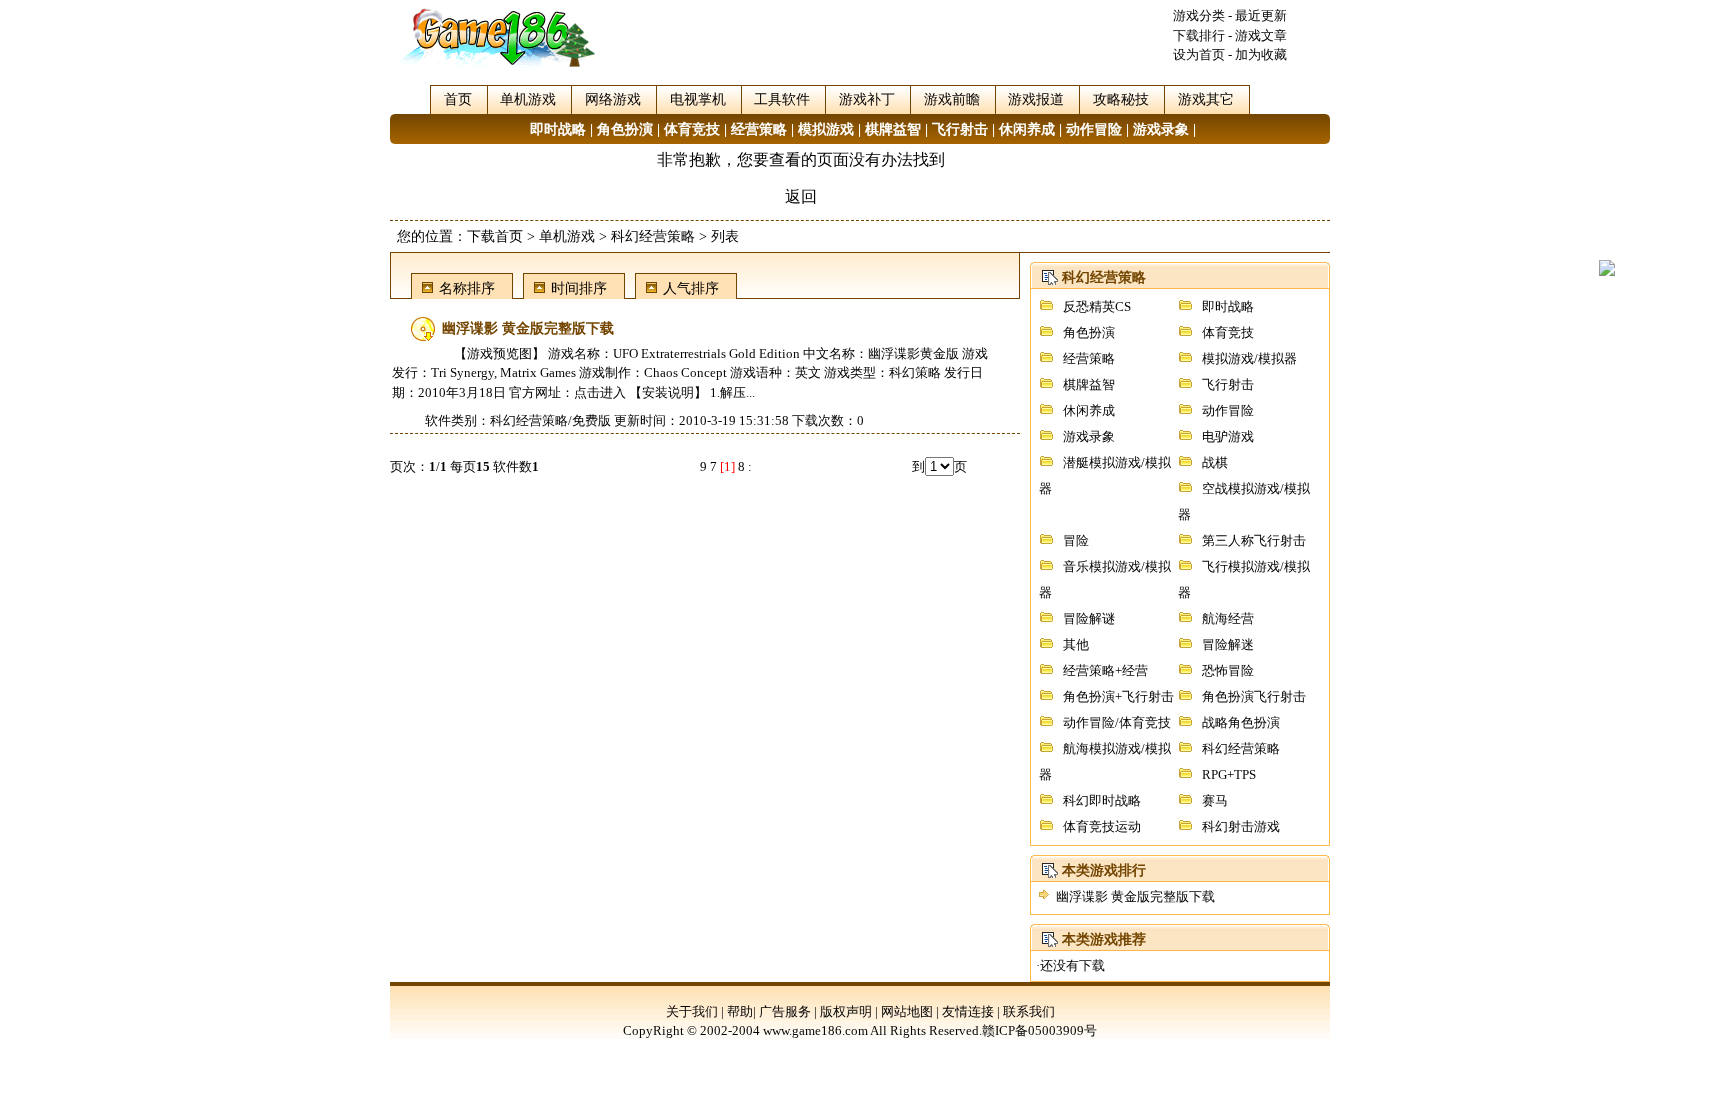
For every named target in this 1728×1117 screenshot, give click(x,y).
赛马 (1215, 800)
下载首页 (495, 236)
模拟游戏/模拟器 (1249, 358)
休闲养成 (1027, 129)
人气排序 (691, 288)
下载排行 (1199, 35)
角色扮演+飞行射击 (1118, 696)
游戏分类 (1199, 15)
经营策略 (759, 129)
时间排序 (579, 288)
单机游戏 (567, 236)
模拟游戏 (826, 129)
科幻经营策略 (653, 236)
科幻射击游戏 (1241, 826)
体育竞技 (692, 129)
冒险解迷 (1228, 644)
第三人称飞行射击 (1254, 540)
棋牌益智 (893, 129)
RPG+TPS (1229, 774)
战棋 (1215, 462)
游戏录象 (1161, 129)
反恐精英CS (1097, 306)
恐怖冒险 (1228, 670)
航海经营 (1228, 618)
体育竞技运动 (1102, 826)
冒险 (1076, 540)
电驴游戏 (1228, 436)
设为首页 (1199, 54)
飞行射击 (960, 129)
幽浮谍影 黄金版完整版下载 (1135, 896)
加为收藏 (1261, 54)
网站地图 (907, 1011)
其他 (1076, 644)
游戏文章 (1261, 35)
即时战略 (558, 129)
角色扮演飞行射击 (1254, 696)
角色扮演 (625, 129)
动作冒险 (1094, 129)
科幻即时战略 (1102, 800)
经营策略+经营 (1105, 670)
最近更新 (1261, 15)
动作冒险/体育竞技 (1117, 722)
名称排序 (467, 288)
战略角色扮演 (1241, 722)
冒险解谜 (1089, 618)
